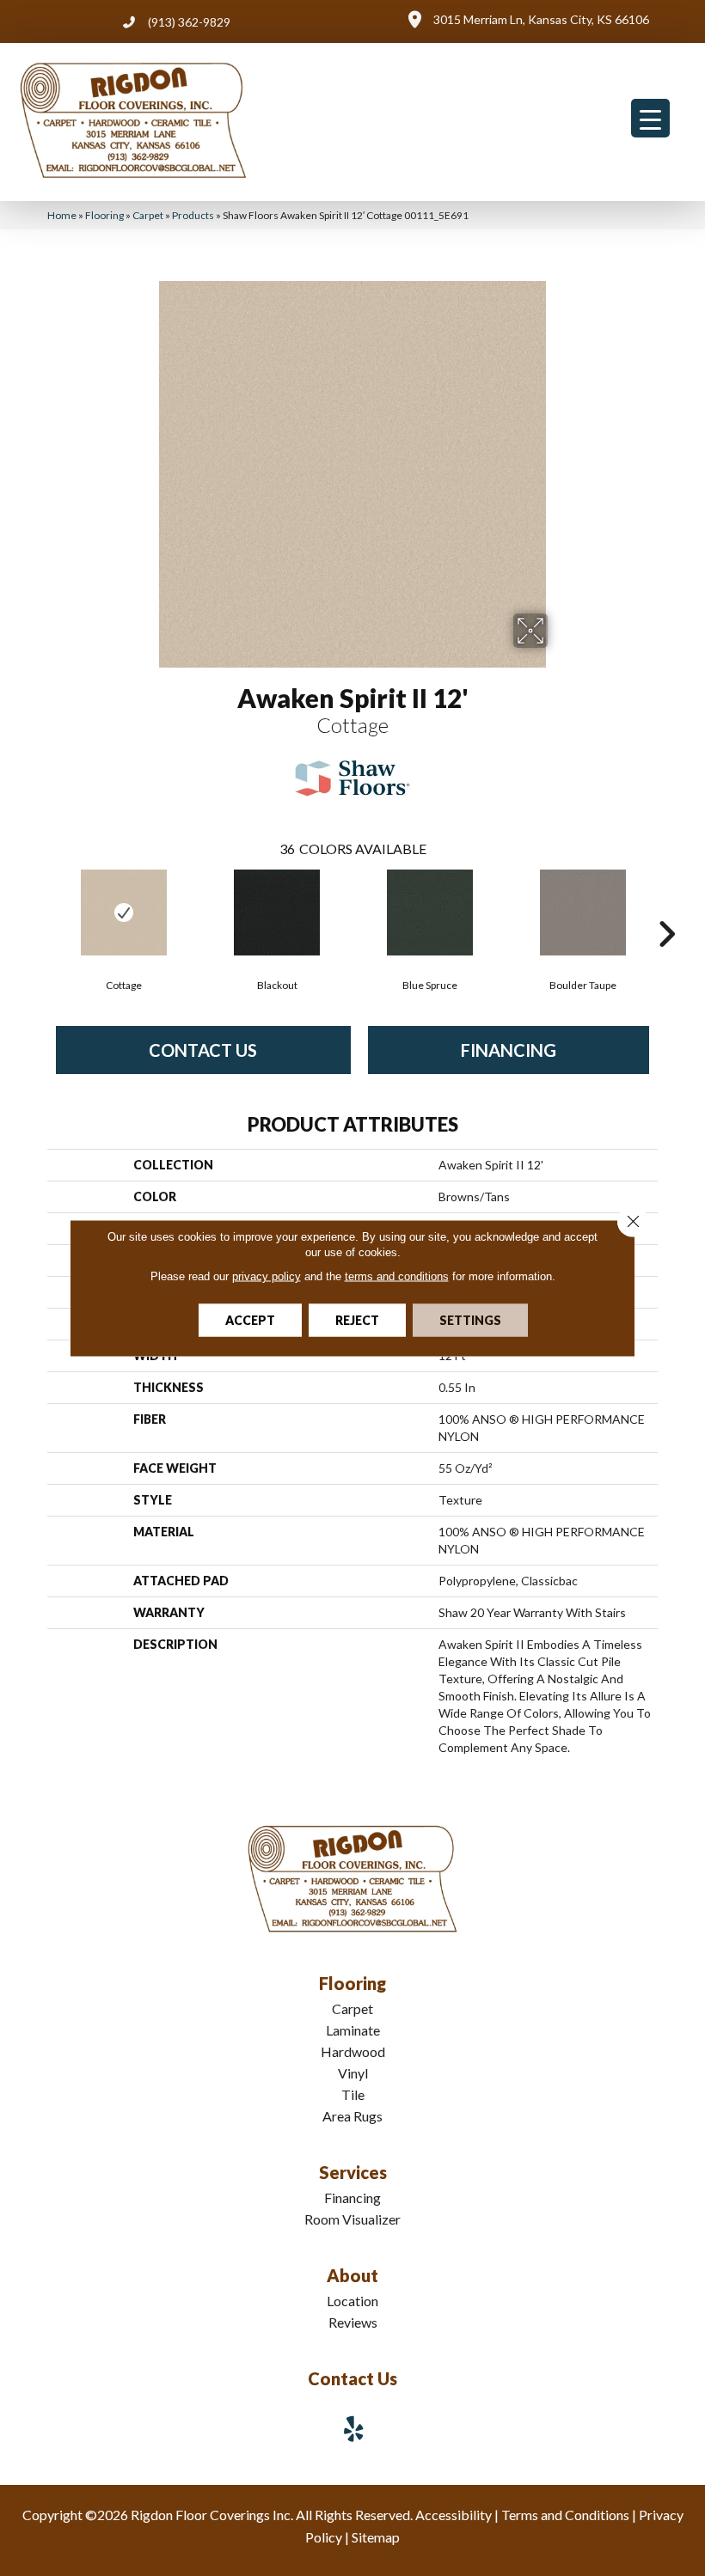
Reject (357, 1320)
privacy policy (267, 1276)
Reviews (353, 2322)
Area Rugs (352, 2116)
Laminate (353, 2030)
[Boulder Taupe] (583, 913)
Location (352, 2301)
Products (193, 215)
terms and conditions (397, 1276)
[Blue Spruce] (430, 913)
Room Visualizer (352, 2219)
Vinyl (353, 2073)
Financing (509, 1050)
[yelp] (354, 2429)
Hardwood (353, 2051)
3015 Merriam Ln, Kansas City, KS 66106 (541, 19)
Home (62, 215)
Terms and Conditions (565, 2515)
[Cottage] (124, 913)
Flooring (104, 215)
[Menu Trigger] (650, 118)
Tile (353, 2094)
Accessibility (454, 2515)
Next (666, 908)
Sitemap (376, 2537)
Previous (39, 908)
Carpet (148, 215)
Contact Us (203, 1050)
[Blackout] (277, 913)
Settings (470, 1320)
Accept (250, 1320)
